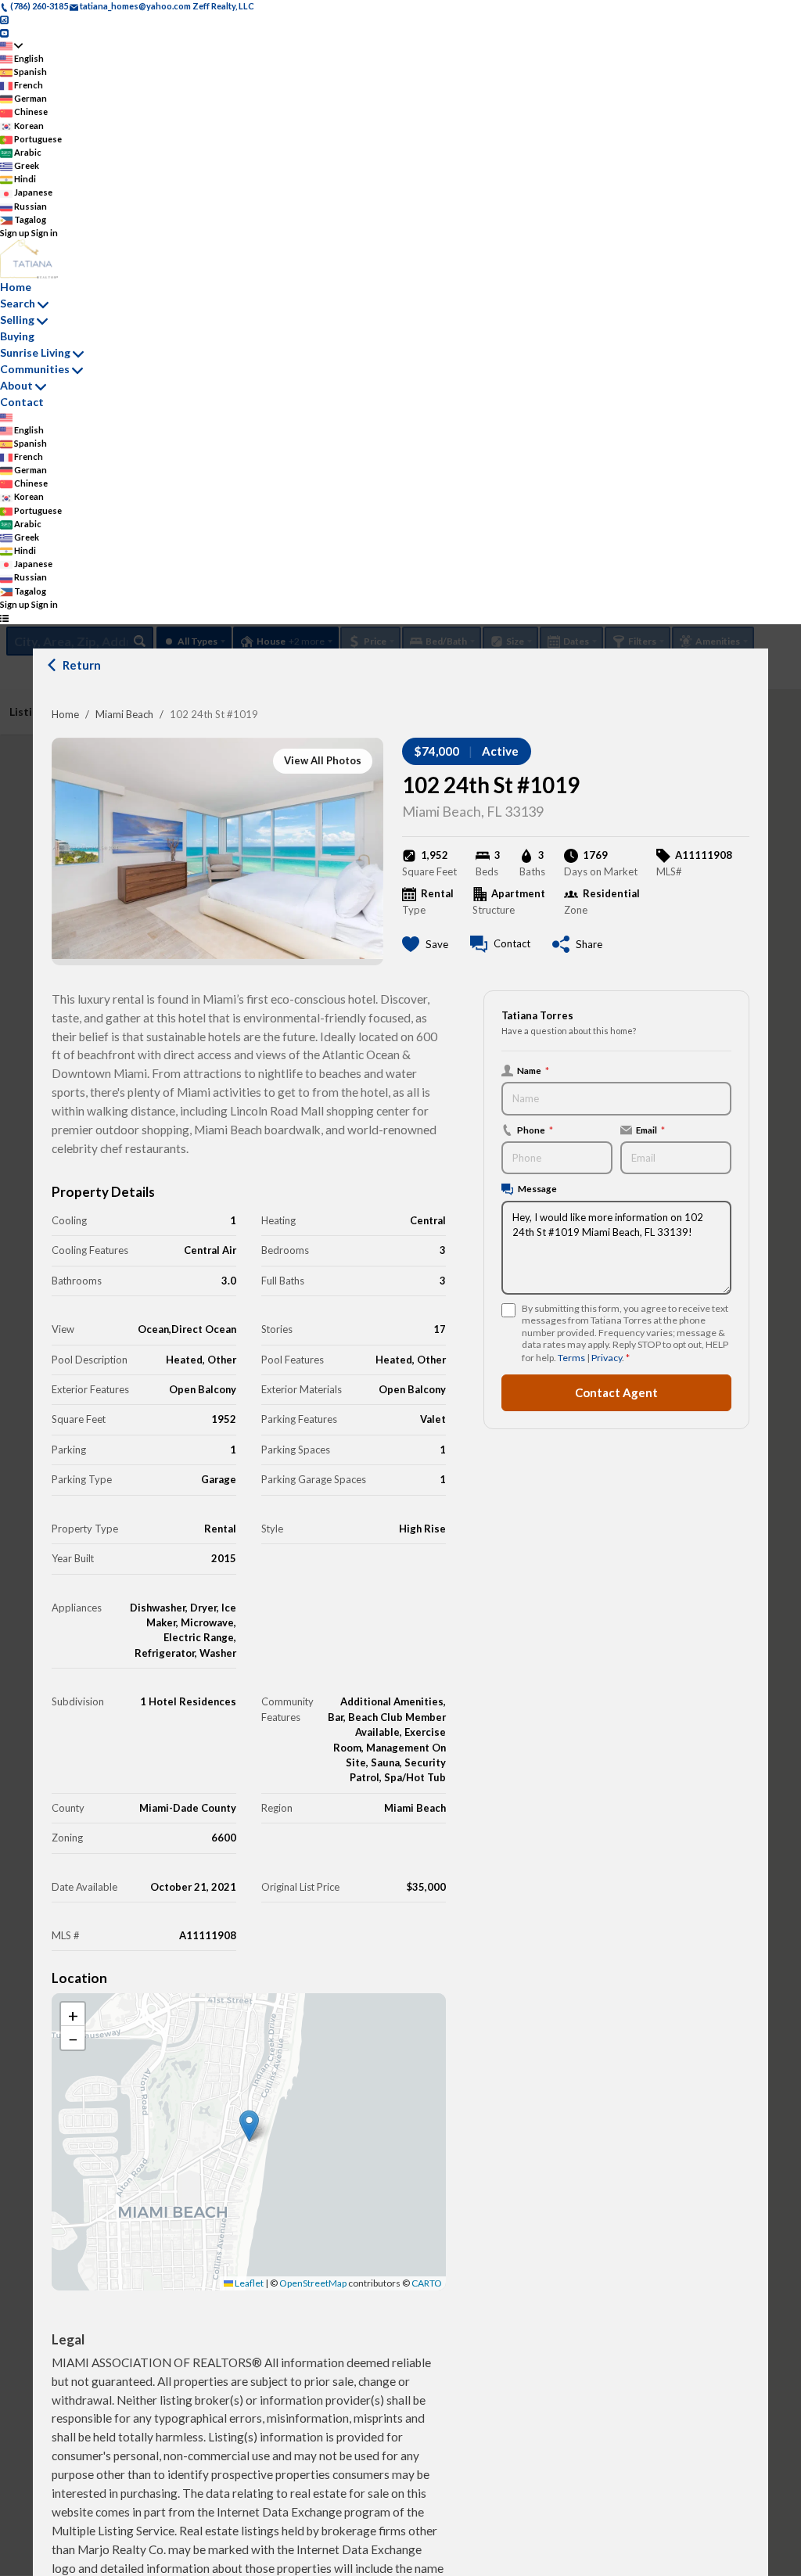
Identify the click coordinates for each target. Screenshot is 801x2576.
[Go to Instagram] (4, 19)
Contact (22, 402)
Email (650, 1130)
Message (537, 1188)
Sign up (15, 233)
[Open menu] (4, 618)
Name (533, 1070)
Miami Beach (124, 714)
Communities (35, 369)
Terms (571, 1358)
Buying (17, 336)
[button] (249, 2126)
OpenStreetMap (313, 2283)
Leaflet (248, 2283)
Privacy (607, 1358)
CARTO (427, 2283)
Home (65, 714)
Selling (17, 320)
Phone (535, 1130)
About (16, 385)
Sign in (45, 233)
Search (18, 303)
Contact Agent (616, 1392)
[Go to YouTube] (4, 32)
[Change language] (11, 46)
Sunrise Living (35, 352)
